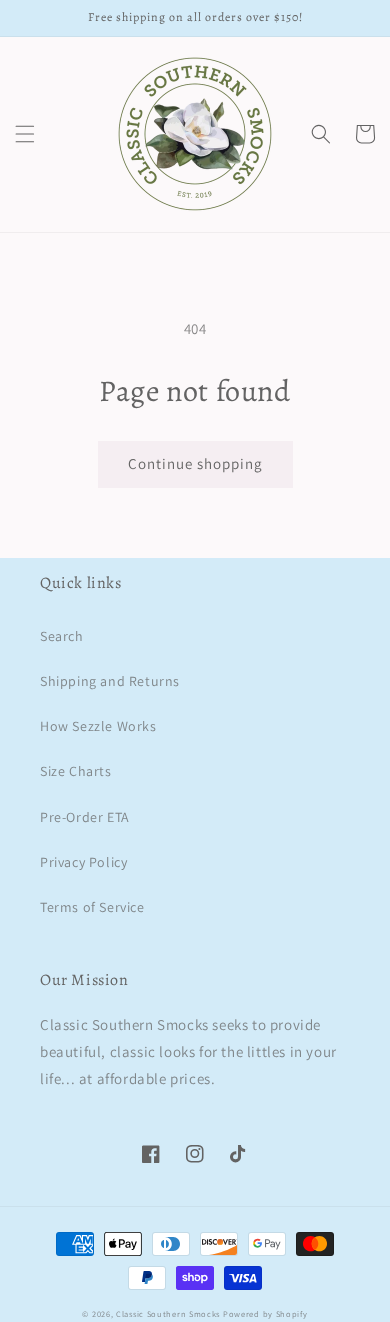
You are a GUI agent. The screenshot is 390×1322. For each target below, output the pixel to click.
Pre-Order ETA (85, 817)
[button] (25, 134)
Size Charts (76, 771)
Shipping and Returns (110, 681)
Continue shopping (195, 463)
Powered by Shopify (265, 1313)
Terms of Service (92, 907)
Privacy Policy (83, 862)
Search (62, 636)
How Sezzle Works (98, 726)
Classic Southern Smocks (168, 1313)
